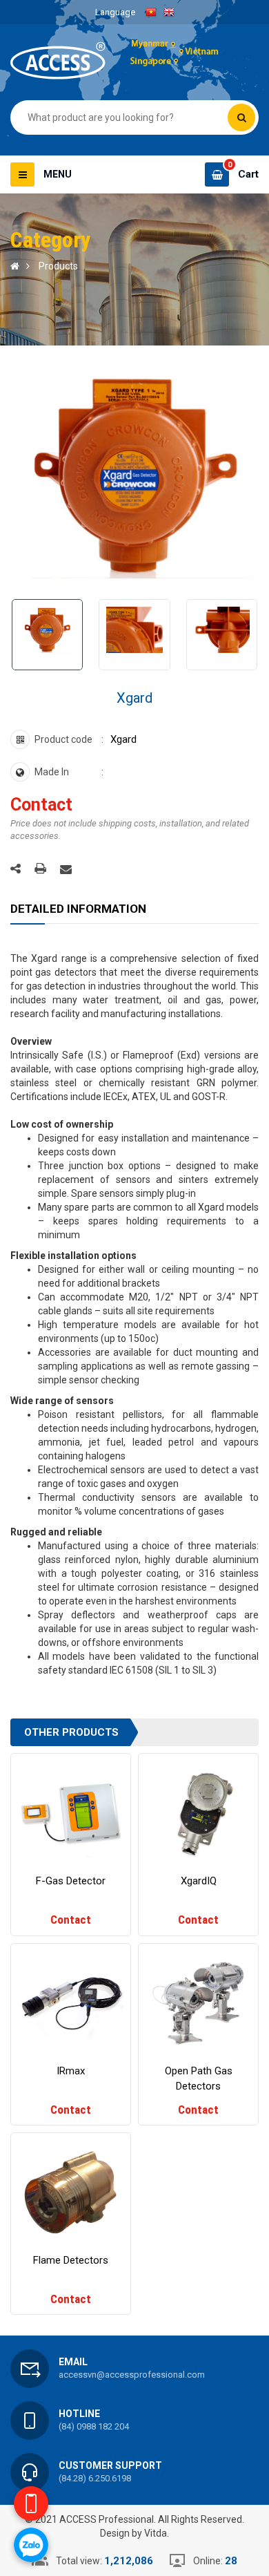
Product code (63, 739)
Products (58, 266)
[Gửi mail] (66, 869)
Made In (52, 772)
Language (115, 12)
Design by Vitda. (134, 2533)
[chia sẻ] (16, 868)
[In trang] (40, 869)
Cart (248, 174)
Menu (58, 174)
